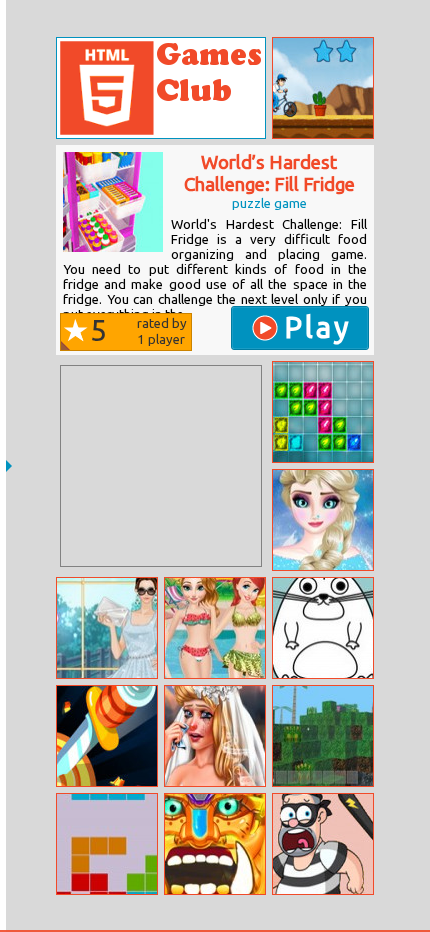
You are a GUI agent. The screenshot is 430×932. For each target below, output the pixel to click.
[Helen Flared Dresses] (107, 628)
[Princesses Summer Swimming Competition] (215, 628)
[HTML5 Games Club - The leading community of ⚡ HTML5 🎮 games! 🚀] (161, 88)
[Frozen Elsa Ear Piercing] (323, 520)
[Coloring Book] (323, 628)
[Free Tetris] (107, 844)
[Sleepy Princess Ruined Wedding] (215, 736)
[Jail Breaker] (323, 844)
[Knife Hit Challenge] (107, 736)
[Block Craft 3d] (323, 736)
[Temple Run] (215, 844)
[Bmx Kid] (323, 88)
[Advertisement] (161, 466)
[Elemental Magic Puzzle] (323, 412)
